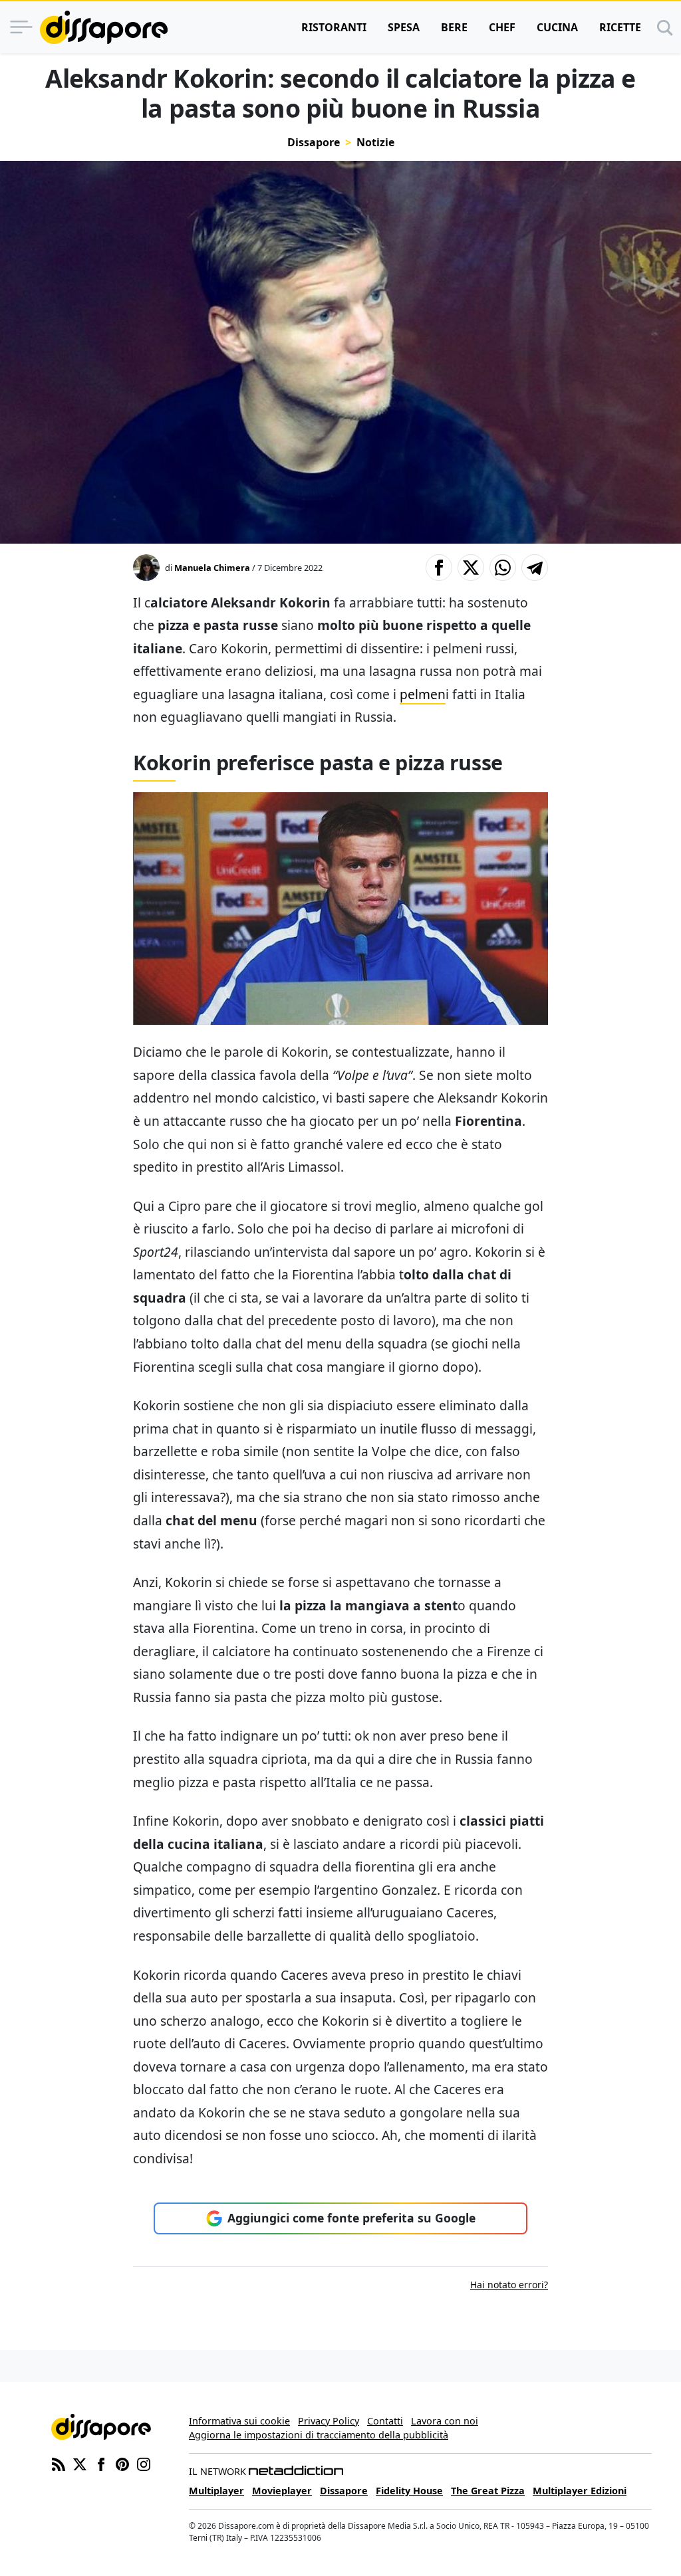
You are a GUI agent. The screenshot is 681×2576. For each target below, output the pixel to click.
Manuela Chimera (212, 568)
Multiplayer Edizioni (580, 2491)
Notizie (375, 142)
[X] (80, 2464)
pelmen (423, 694)
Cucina (557, 27)
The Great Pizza (488, 2491)
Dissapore (314, 142)
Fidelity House (409, 2491)
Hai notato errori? (509, 2285)
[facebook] (101, 2464)
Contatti (385, 2421)
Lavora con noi (445, 2421)
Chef (502, 27)
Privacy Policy (329, 2421)
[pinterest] (122, 2464)
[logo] (104, 27)
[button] (439, 568)
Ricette (620, 27)
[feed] (59, 2464)
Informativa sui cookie (239, 2421)
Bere (454, 27)
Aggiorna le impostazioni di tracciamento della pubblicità (319, 2435)
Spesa (404, 27)
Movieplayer (282, 2491)
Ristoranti (334, 27)
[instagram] (144, 2464)
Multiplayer (216, 2491)
